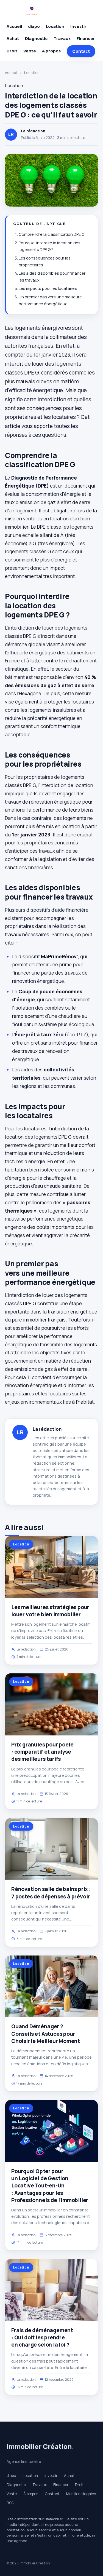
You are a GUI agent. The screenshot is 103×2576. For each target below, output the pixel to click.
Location (55, 26)
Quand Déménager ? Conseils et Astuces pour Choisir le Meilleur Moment (46, 2034)
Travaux (62, 38)
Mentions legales (81, 2494)
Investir (78, 26)
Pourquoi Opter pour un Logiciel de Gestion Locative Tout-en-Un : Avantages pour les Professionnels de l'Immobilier (50, 2186)
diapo (34, 26)
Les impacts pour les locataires (48, 288)
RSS (10, 2503)
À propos (51, 51)
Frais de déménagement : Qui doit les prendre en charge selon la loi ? (42, 2337)
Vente (30, 51)
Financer (86, 38)
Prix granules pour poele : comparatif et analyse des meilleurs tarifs (42, 1752)
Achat (13, 38)
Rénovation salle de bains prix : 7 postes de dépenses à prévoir (51, 1893)
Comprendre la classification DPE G (51, 234)
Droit (12, 51)
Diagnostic (36, 38)
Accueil (14, 26)
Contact (81, 51)
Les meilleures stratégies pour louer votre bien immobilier (50, 1611)
